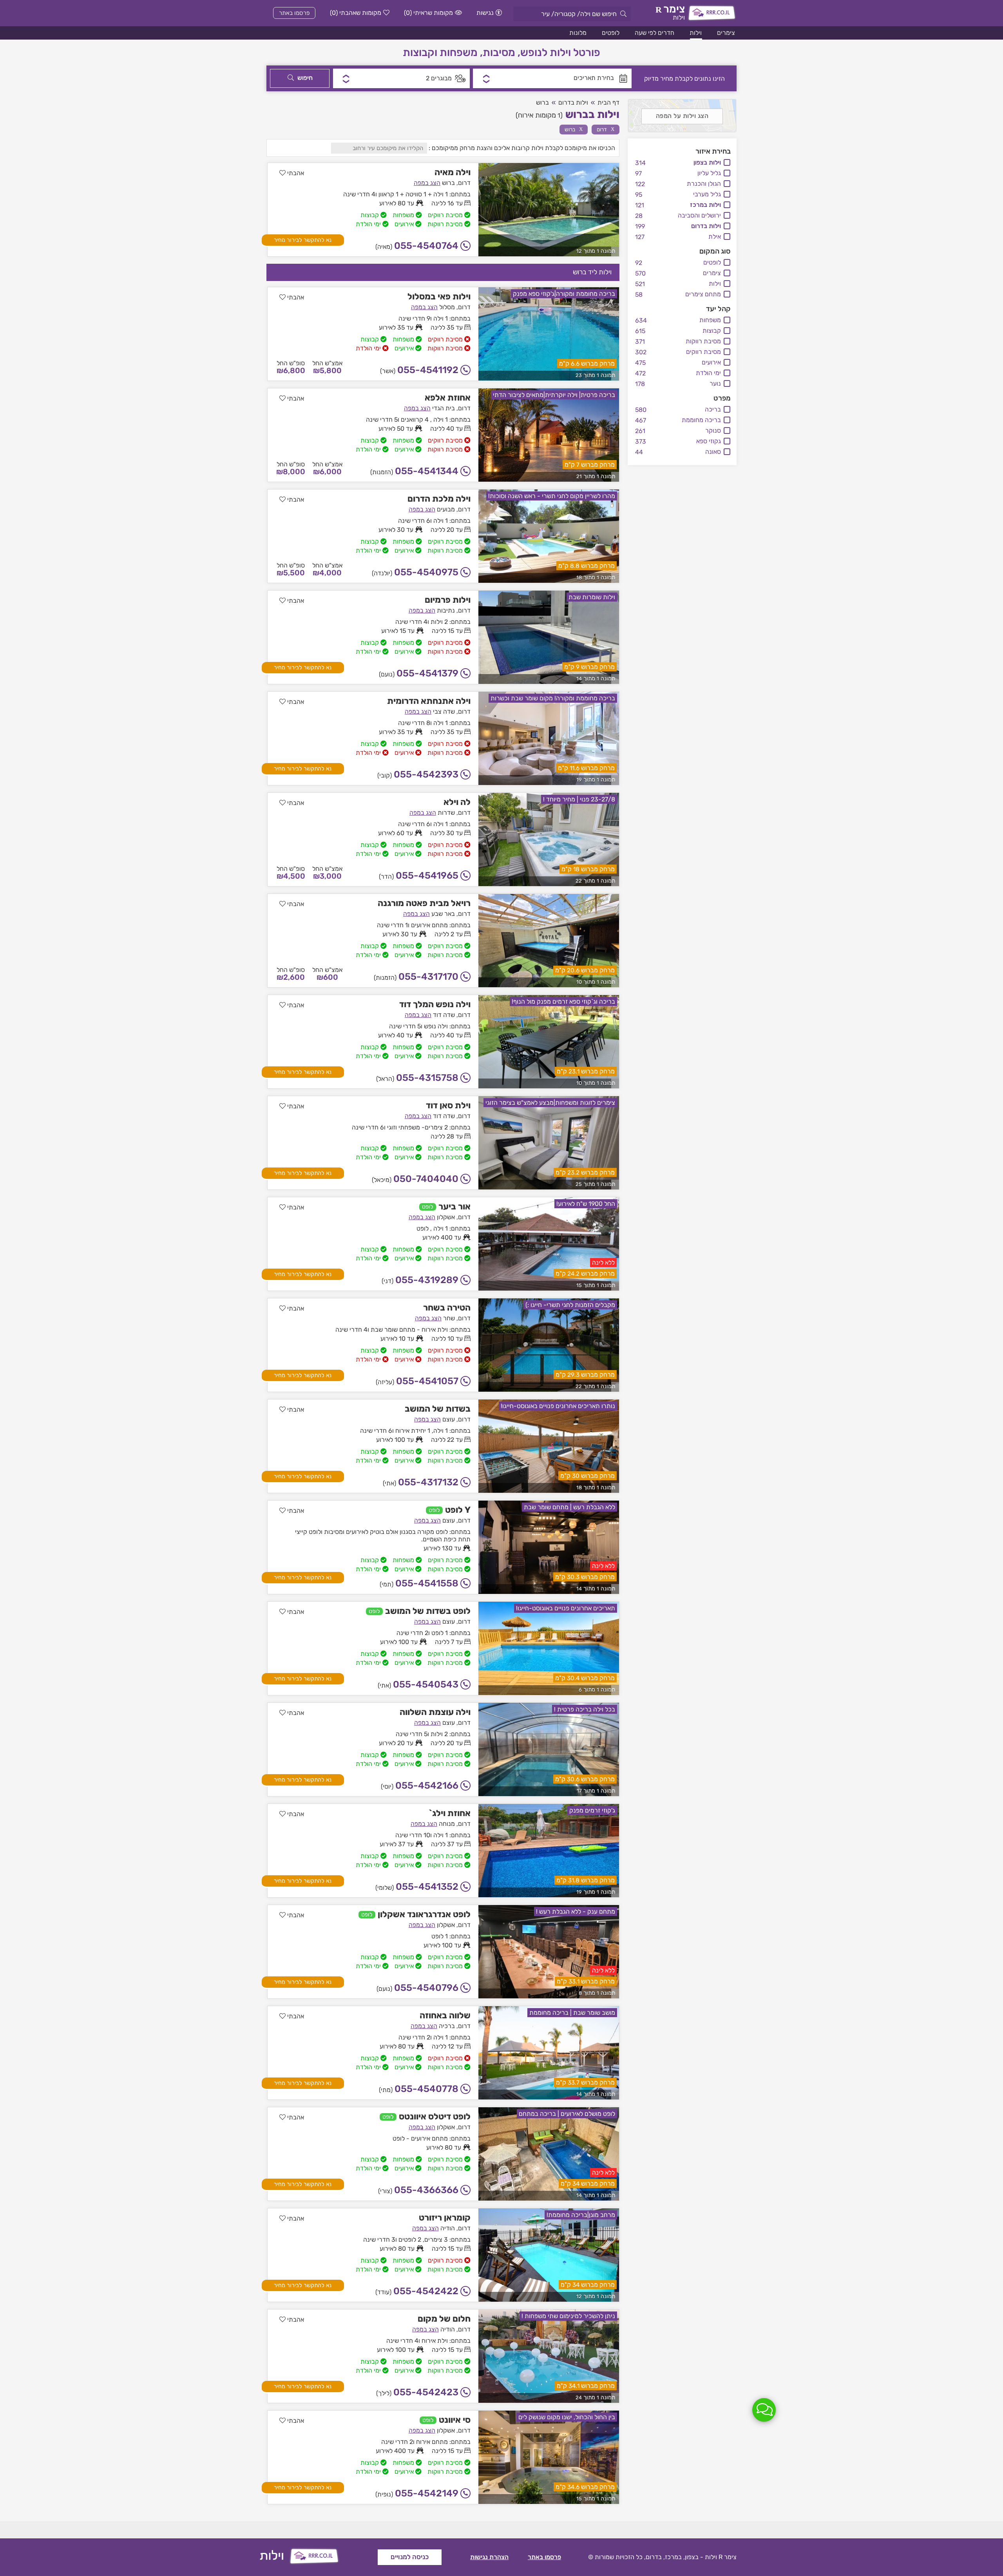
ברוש (574, 129)
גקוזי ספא (709, 441)
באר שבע (443, 914)
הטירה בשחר (447, 1308)
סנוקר (713, 431)
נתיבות (446, 610)
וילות (696, 33)
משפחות (710, 320)
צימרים (726, 33)
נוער (715, 383)
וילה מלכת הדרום (439, 499)
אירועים (711, 362)
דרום (606, 129)
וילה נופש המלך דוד (435, 1004)
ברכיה (447, 2026)
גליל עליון (709, 173)
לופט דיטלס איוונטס (435, 2116)
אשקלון (446, 1217)
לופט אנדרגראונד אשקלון (424, 1914)
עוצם (449, 1419)
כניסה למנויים (410, 2557)
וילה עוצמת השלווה (435, 1712)
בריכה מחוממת (701, 420)
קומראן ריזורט (445, 2218)
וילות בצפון (707, 162)
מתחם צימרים (703, 294)
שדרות (446, 813)
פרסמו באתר (294, 13)
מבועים (446, 509)
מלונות (578, 33)
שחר (449, 1318)
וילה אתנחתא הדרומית (429, 701)
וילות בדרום (706, 226)
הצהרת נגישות (489, 2557)
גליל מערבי (707, 194)
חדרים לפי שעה (654, 33)
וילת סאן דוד (448, 1105)
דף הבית (608, 102)
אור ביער (454, 1206)
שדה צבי (444, 712)
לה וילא (457, 802)
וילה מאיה (453, 172)
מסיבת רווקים (703, 352)
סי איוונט (455, 2420)
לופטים (611, 33)
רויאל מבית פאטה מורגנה (424, 903)
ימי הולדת (708, 373)
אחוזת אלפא (448, 398)
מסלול (447, 307)
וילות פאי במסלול (439, 296)
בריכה (713, 409)
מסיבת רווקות (703, 341)
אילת (715, 237)
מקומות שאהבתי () (356, 13)
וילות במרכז (705, 205)
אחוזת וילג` (450, 1813)
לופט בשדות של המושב (428, 1611)
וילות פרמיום (448, 600)
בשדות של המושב (438, 1409)
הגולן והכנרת (704, 184)
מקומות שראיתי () (428, 13)
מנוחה (447, 1824)
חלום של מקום (444, 2319)
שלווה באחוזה (445, 2015)
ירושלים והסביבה (699, 215)
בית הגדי (444, 408)
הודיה (448, 2228)
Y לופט (458, 1510)
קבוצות (712, 331)
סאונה (713, 452)
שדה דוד (444, 1015)
